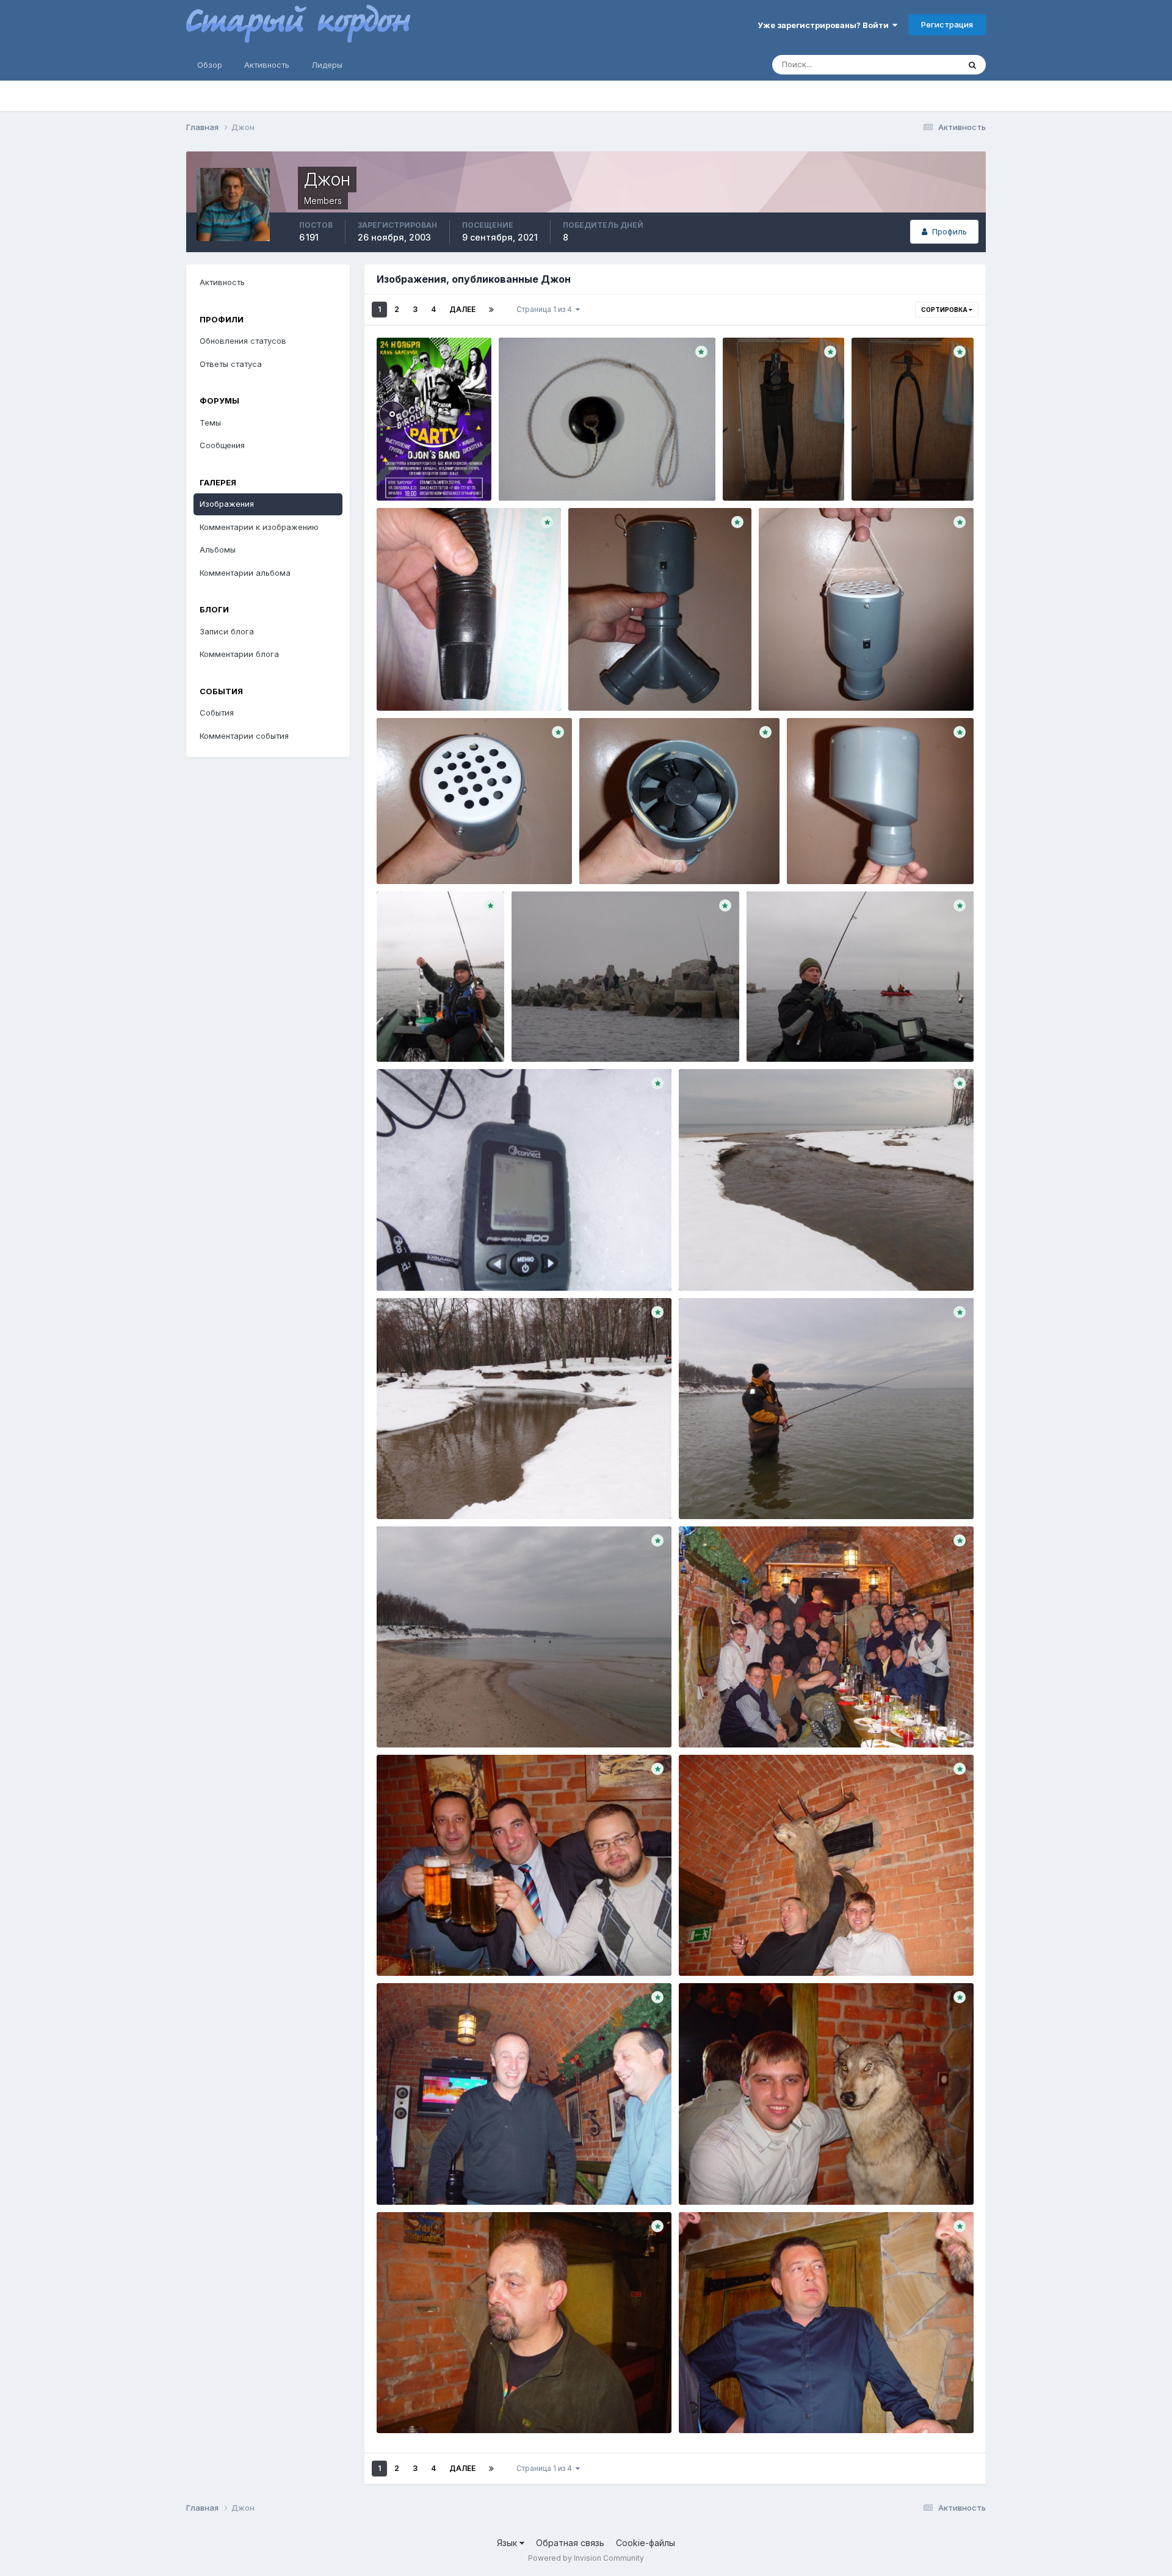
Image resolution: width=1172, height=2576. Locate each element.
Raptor (700, 1490)
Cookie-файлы (646, 2543)
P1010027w (408, 682)
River (697, 1262)
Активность (267, 65)
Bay (392, 1719)
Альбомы (218, 550)
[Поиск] (972, 65)
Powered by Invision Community (586, 2558)
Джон (422, 474)
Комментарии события (244, 736)
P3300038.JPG (786, 1033)
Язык (508, 2543)
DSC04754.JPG (416, 2176)
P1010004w (818, 855)
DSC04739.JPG (718, 1719)
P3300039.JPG (551, 1033)
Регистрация (947, 24)
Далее (462, 309)
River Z (399, 1490)
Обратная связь (570, 2543)
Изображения (227, 504)
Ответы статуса (231, 364)
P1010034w (754, 460)
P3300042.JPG (416, 1033)
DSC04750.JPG (718, 2404)
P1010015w (789, 682)
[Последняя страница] (491, 310)
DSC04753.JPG (718, 2176)
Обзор (210, 65)
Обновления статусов (902, 64)
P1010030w (883, 472)
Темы (210, 423)
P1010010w (407, 855)
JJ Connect (407, 1262)
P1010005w (610, 855)
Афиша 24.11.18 (415, 460)
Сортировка (945, 310)
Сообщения (222, 445)
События (217, 713)
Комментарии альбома (245, 573)
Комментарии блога (239, 654)
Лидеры (327, 65)
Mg (513, 472)
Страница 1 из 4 (546, 309)
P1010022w (600, 682)
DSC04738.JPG (416, 1947)
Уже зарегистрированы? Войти (825, 25)
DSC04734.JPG (718, 1947)
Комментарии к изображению (259, 527)
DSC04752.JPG (416, 2404)
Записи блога (227, 631)
